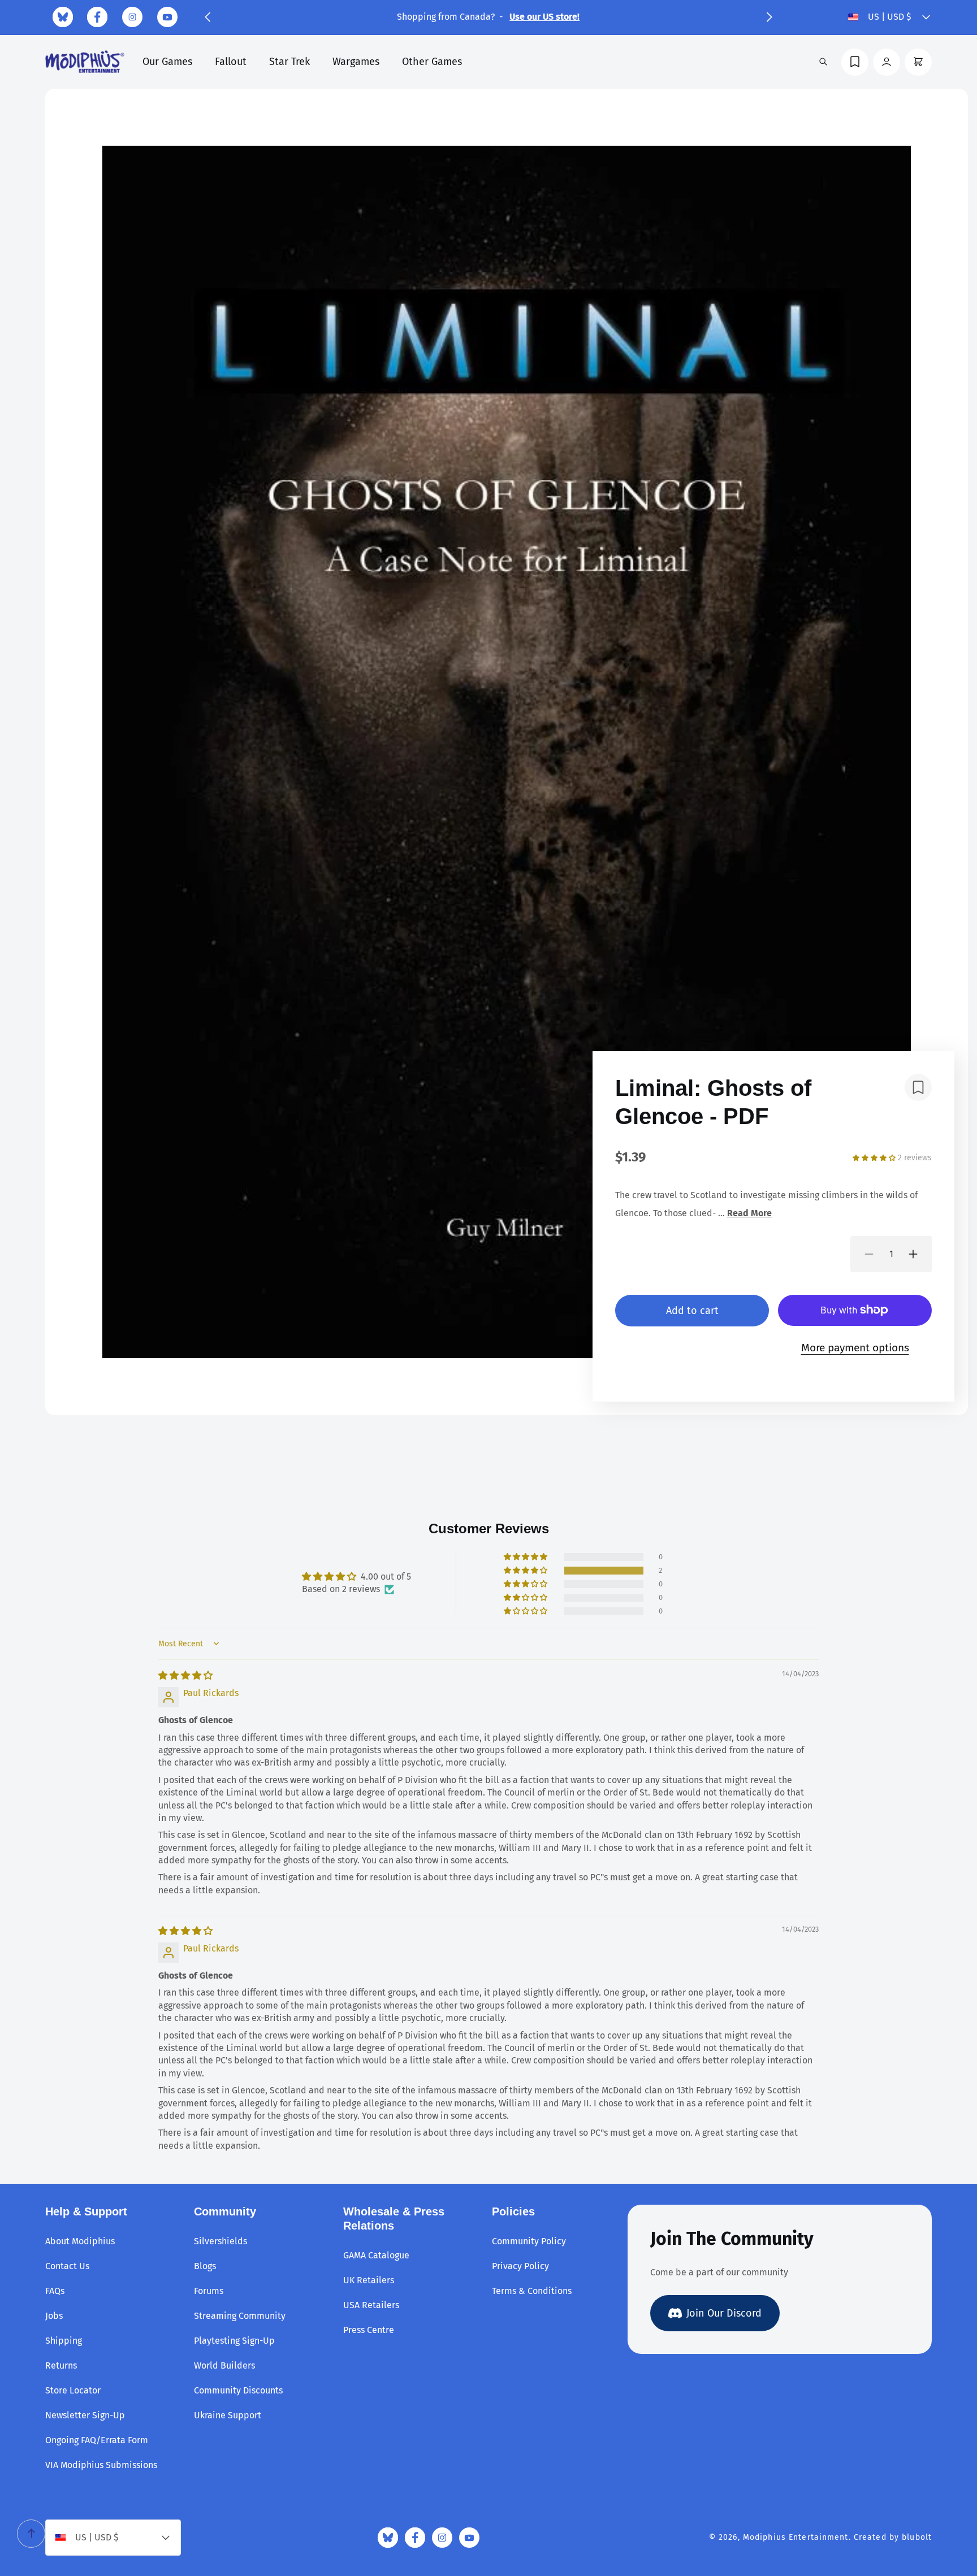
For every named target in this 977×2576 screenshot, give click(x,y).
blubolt (917, 2537)
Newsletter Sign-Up (85, 2415)
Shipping (64, 2341)
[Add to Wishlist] (918, 1087)
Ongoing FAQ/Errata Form (97, 2440)
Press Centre (369, 2330)
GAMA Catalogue (376, 2255)
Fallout (231, 62)
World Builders (224, 2365)
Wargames (356, 62)
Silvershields (221, 2241)
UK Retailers (369, 2280)
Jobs (54, 2316)
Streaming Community (240, 2316)
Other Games (432, 62)
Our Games (167, 62)
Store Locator (73, 2390)
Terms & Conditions (532, 2291)
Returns (61, 2365)
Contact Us (67, 2266)
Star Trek (289, 62)
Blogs (205, 2266)
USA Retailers (371, 2305)
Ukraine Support (228, 2415)
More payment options (855, 1348)
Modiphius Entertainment (796, 2537)
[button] (207, 17)
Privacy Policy (520, 2266)
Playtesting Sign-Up (234, 2341)
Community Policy (529, 2241)
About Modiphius (80, 2241)
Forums (209, 2291)
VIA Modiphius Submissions (101, 2465)
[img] (185, 1675)
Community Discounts (238, 2390)
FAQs (55, 2291)
